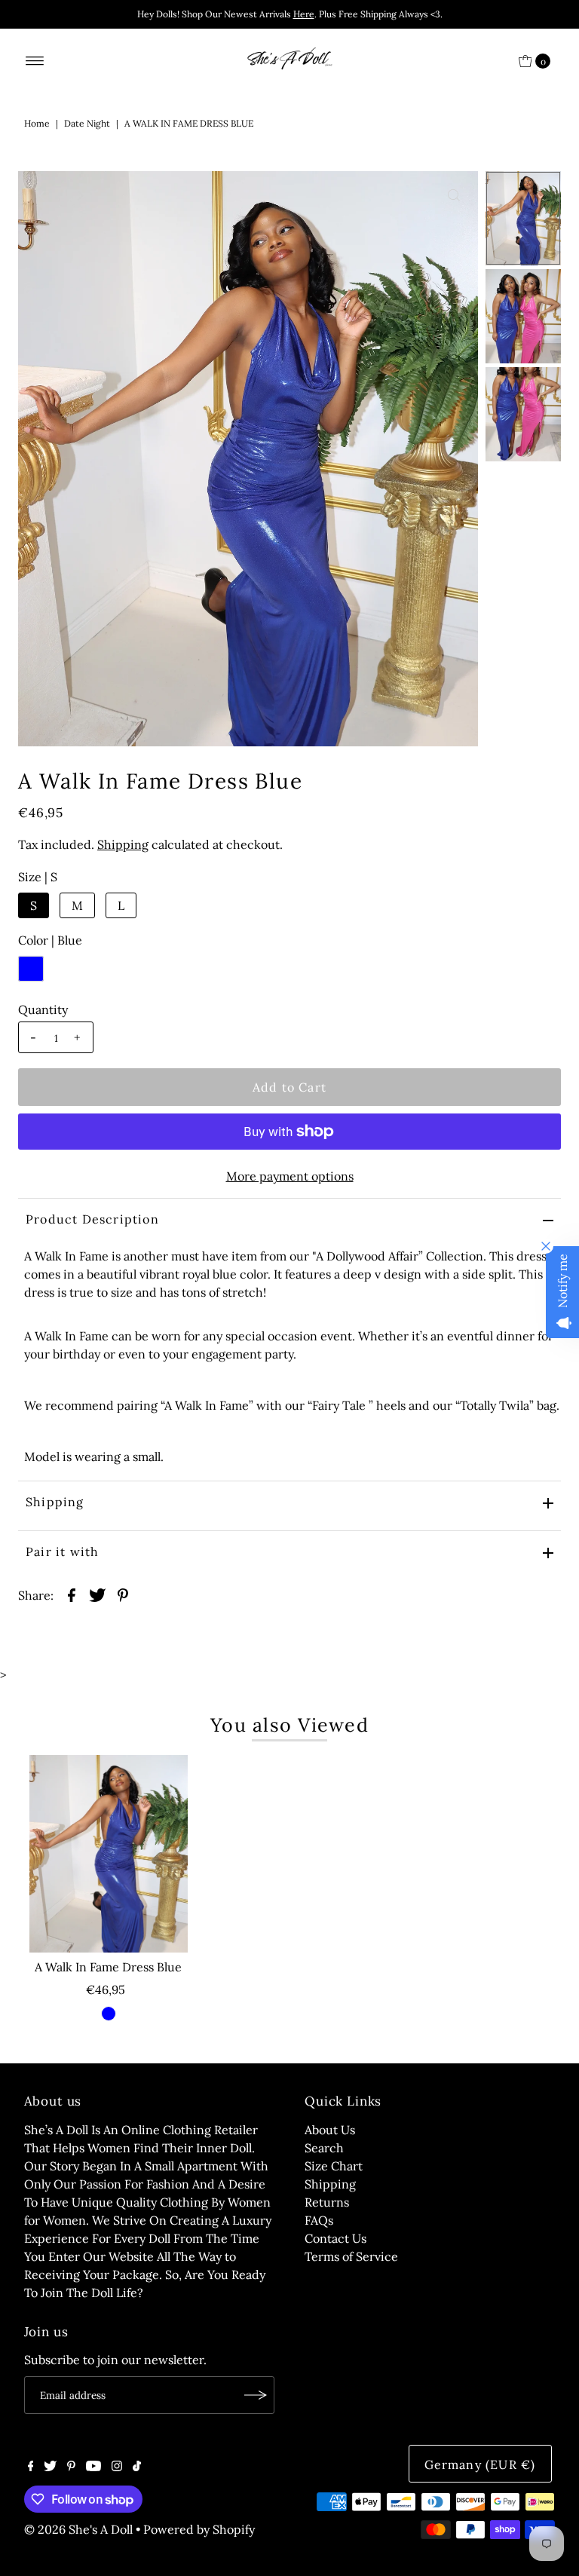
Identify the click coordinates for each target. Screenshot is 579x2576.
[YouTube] (93, 2467)
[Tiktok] (137, 2467)
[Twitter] (50, 2467)
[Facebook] (31, 2467)
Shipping (123, 844)
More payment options (290, 1176)
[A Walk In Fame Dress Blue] (109, 1854)
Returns (327, 2202)
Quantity (43, 1009)
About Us (330, 2130)
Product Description (92, 1219)
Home (37, 123)
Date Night (87, 123)
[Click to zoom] (454, 195)
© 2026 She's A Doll (78, 2529)
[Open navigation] (35, 61)
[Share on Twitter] (97, 1594)
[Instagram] (117, 2467)
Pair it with (62, 1551)
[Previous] (42, 195)
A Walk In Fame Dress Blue (108, 1967)
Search (324, 2148)
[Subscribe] (256, 2395)
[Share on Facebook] (72, 1594)
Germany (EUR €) (480, 2464)
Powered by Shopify (199, 2529)
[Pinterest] (71, 2467)
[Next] (79, 195)
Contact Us (335, 2238)
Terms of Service (351, 2256)
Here (304, 14)
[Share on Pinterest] (123, 1594)
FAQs (319, 2220)
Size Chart (334, 2166)
